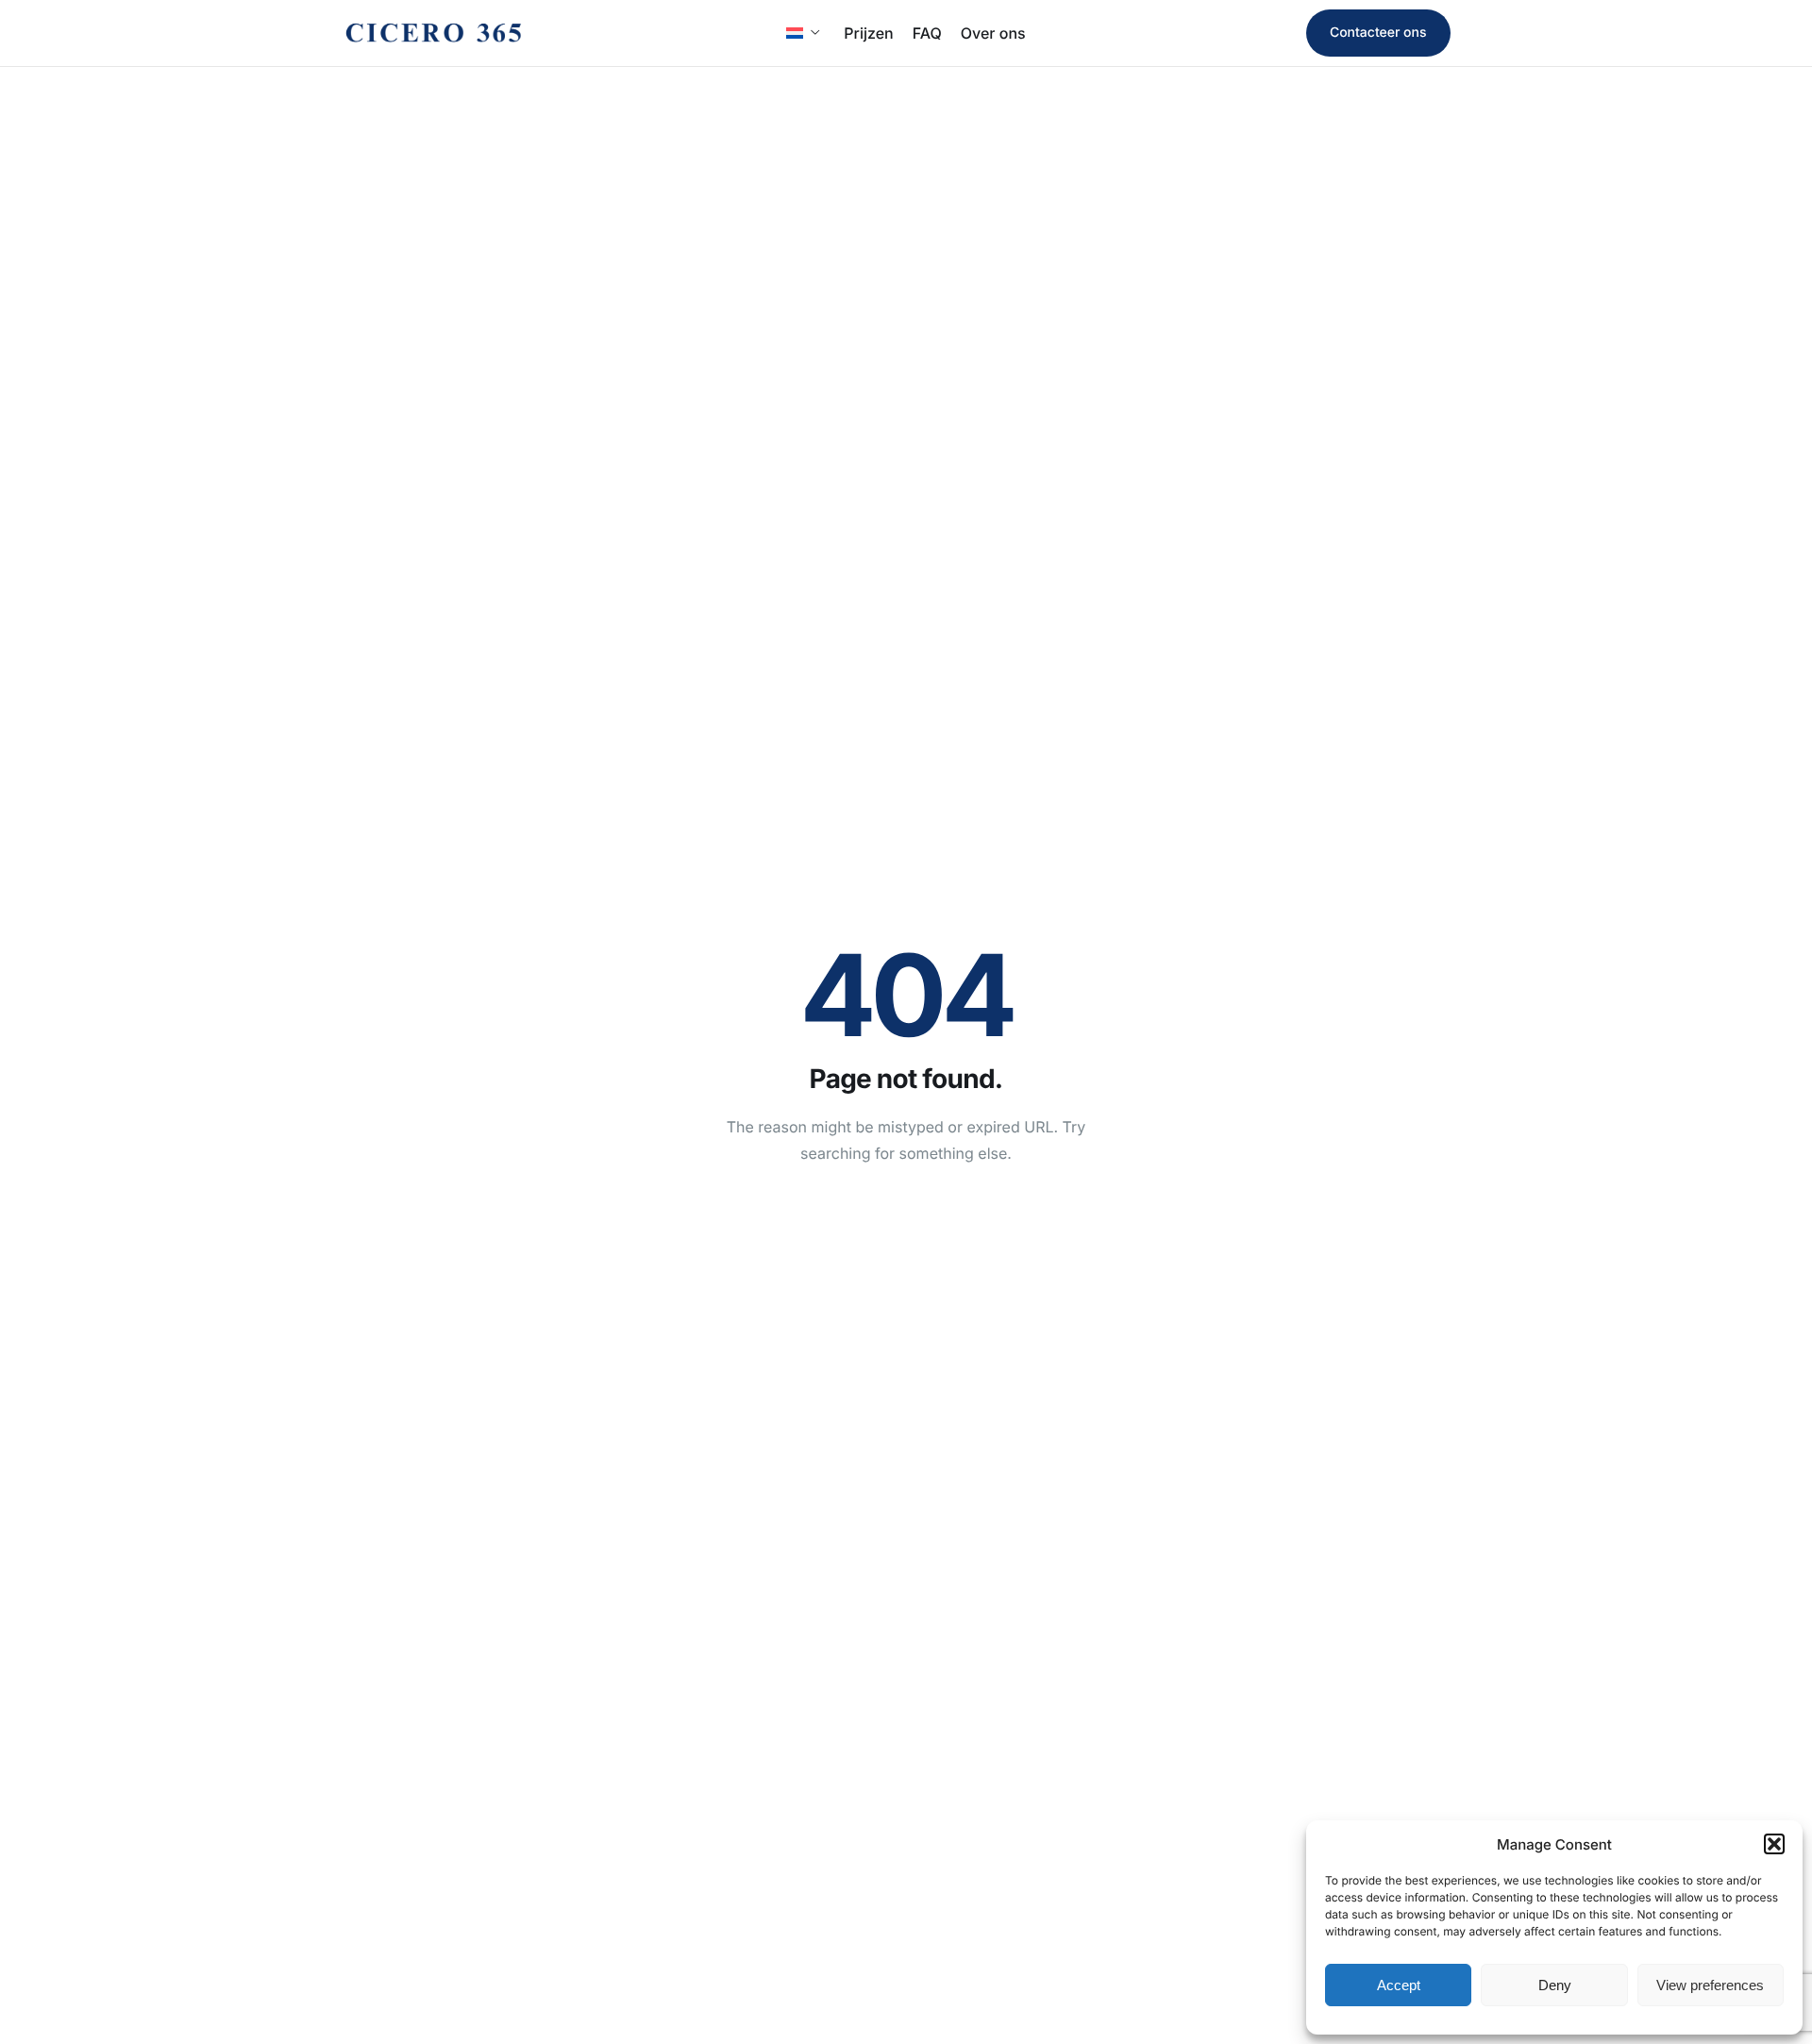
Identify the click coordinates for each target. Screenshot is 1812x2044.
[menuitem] (805, 33)
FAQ (927, 33)
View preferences (1710, 1985)
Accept (1399, 1985)
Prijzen (868, 33)
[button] (1774, 1844)
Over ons (993, 33)
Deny (1555, 1985)
